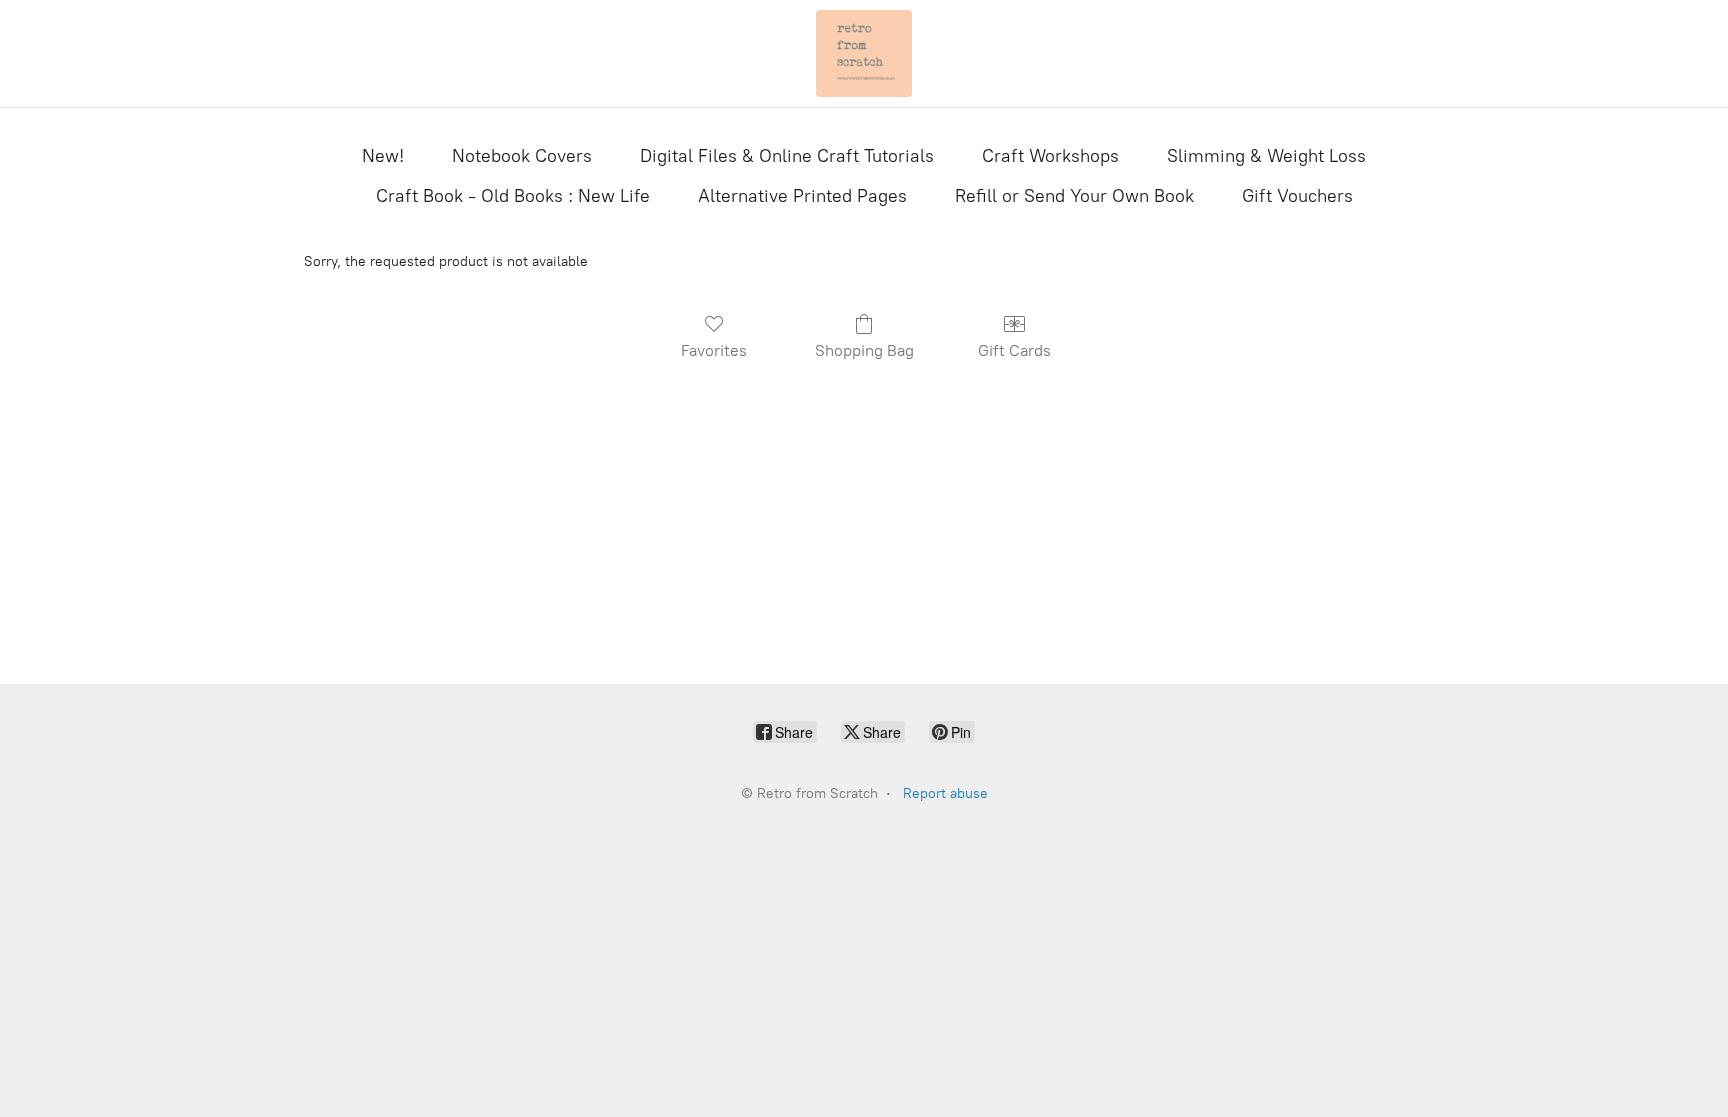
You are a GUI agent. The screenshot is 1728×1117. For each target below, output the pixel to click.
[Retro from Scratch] (864, 53)
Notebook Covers (522, 156)
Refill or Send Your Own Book (1074, 196)
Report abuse (945, 793)
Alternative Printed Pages (802, 196)
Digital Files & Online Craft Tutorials (787, 156)
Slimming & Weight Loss (1266, 156)
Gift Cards (1014, 350)
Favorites (714, 350)
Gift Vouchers (1297, 196)
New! (383, 156)
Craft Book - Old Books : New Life (513, 196)
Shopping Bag (864, 350)
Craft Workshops (1050, 156)
